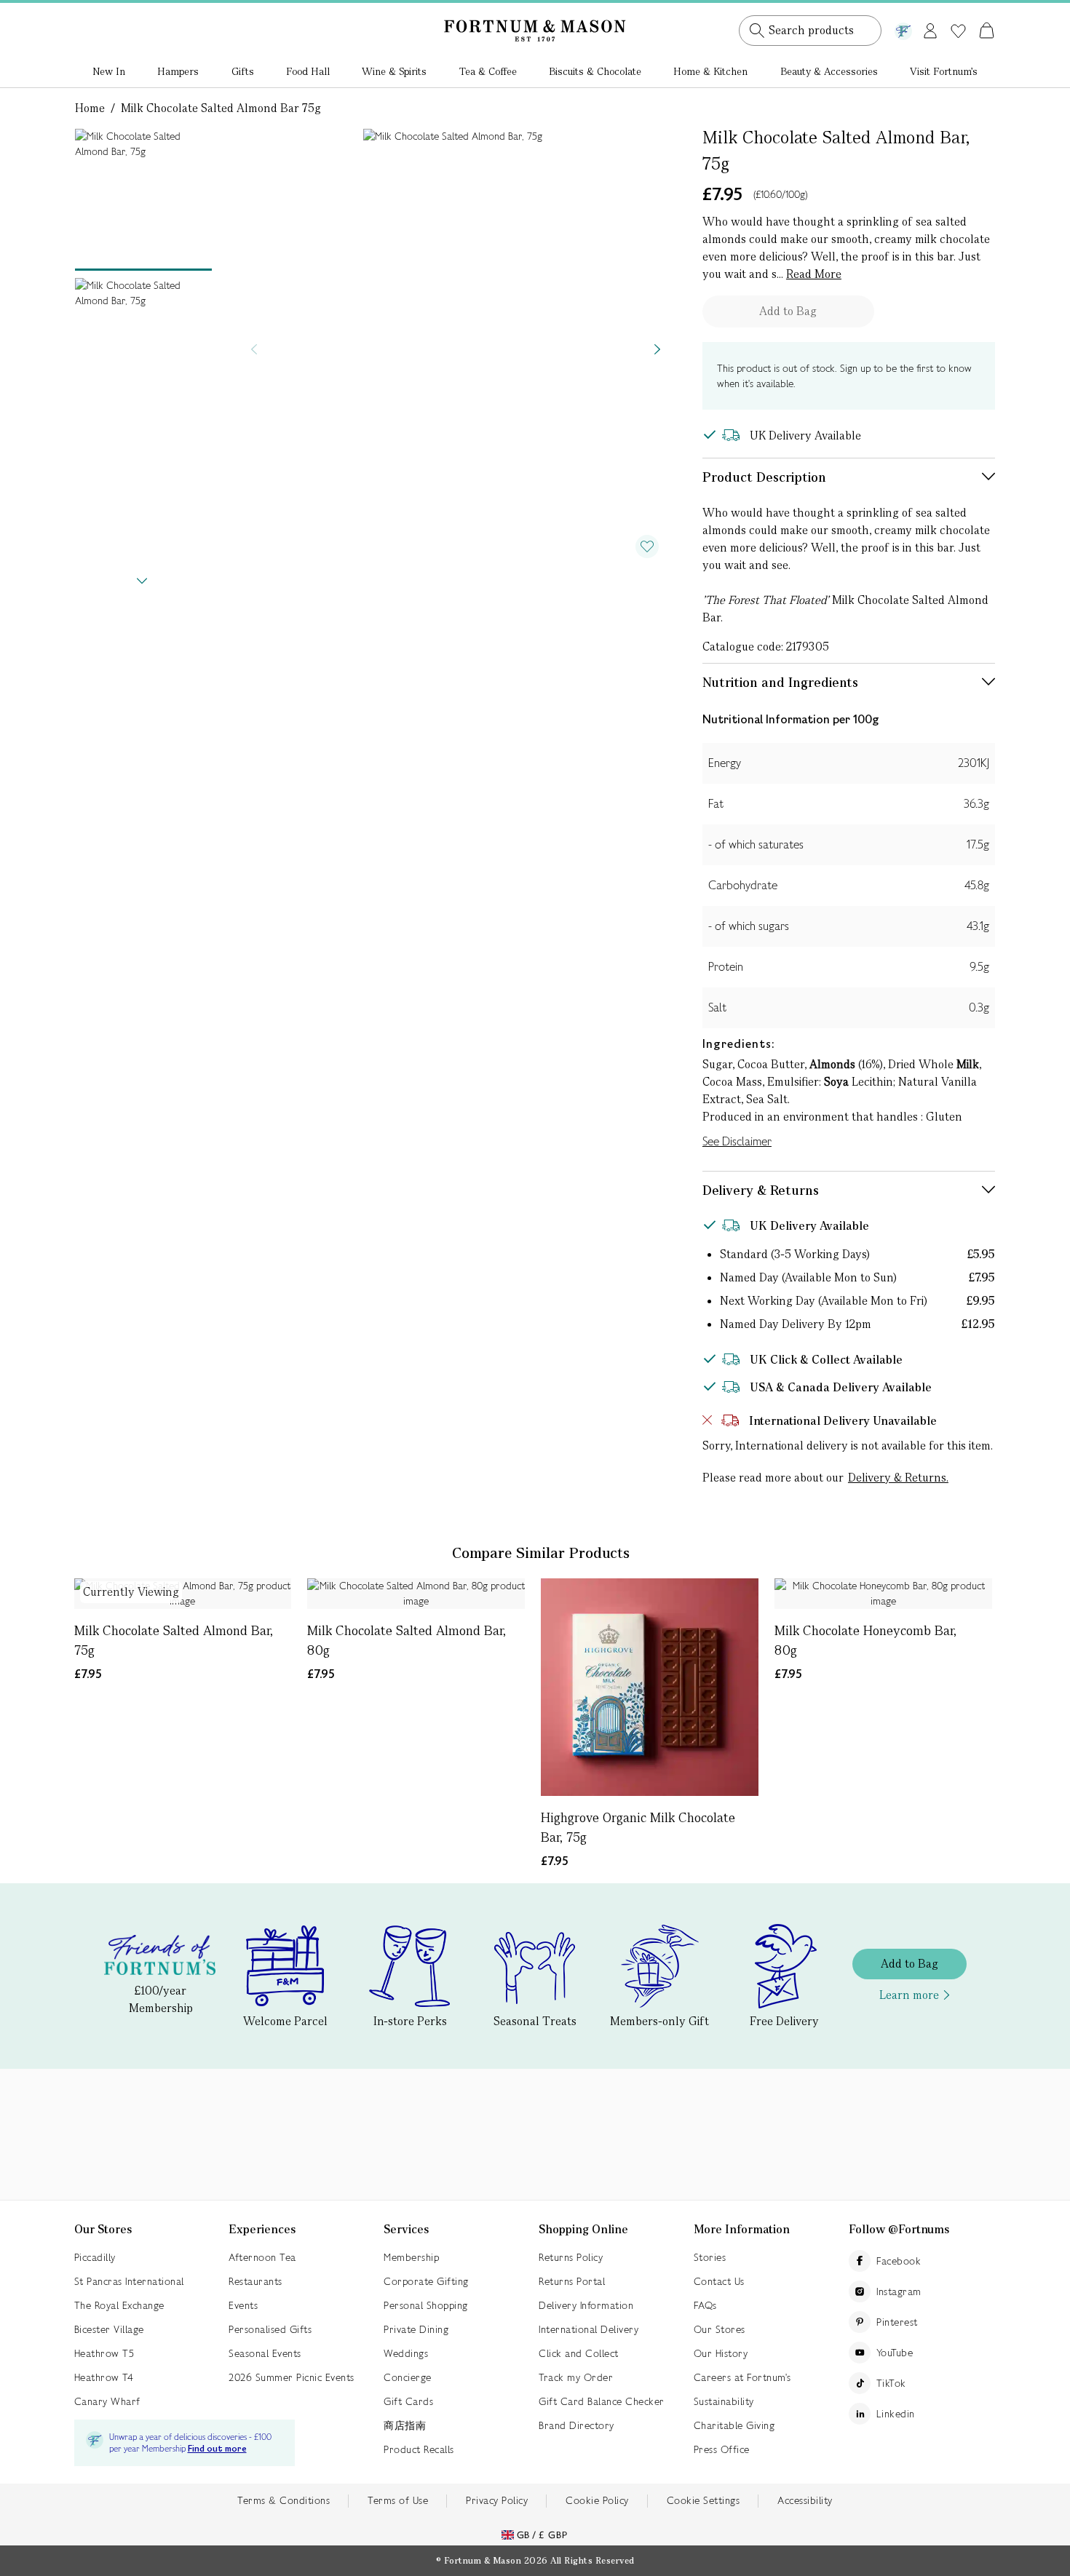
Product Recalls (419, 2449)
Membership (411, 2257)
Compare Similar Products (541, 1553)
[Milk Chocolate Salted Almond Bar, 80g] (416, 1594)
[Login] (930, 28)
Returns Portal (572, 2281)
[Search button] (757, 31)
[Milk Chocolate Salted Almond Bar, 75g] (183, 1594)
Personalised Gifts (270, 2329)
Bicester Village (109, 2329)
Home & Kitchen (710, 71)
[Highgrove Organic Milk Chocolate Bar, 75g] (650, 1687)
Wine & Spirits (394, 71)
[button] (956, 13)
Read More (814, 274)
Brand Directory (576, 2425)
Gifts (243, 71)
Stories (710, 2257)
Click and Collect (579, 2353)
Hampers (178, 71)
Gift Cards (408, 2401)
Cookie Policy (597, 2500)
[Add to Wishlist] (647, 546)
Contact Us (719, 2281)
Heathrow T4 (104, 2377)
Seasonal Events (265, 2353)
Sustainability (724, 2401)
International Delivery (588, 2329)
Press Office (722, 2449)
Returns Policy (571, 2257)
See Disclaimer (737, 1141)
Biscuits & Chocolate (595, 71)
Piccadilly (95, 2257)
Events (243, 2305)
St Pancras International (129, 2281)
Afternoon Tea (262, 2257)
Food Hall (308, 71)
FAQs (705, 2305)
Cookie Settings (704, 2500)
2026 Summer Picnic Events (292, 2377)
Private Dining (416, 2329)
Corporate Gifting (426, 2281)
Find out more (217, 2449)
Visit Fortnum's (944, 71)
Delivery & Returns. (898, 1478)
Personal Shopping (426, 2305)
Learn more (909, 1995)
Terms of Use (398, 2500)
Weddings (406, 2353)
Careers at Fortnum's (742, 2377)
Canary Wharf (107, 2401)
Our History (721, 2353)
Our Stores (720, 2329)
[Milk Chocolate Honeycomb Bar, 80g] (883, 1594)
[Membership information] (903, 28)
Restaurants (255, 2281)
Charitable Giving (734, 2425)
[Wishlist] (958, 31)
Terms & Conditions (284, 2500)
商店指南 (405, 2425)
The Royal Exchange (119, 2305)
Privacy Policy (497, 2500)
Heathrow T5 (104, 2353)
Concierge (408, 2377)
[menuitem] (109, 73)
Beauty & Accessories (829, 71)
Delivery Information (586, 2305)
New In (109, 71)
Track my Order (576, 2377)
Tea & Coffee (488, 71)
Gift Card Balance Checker (602, 2401)
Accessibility (805, 2500)
